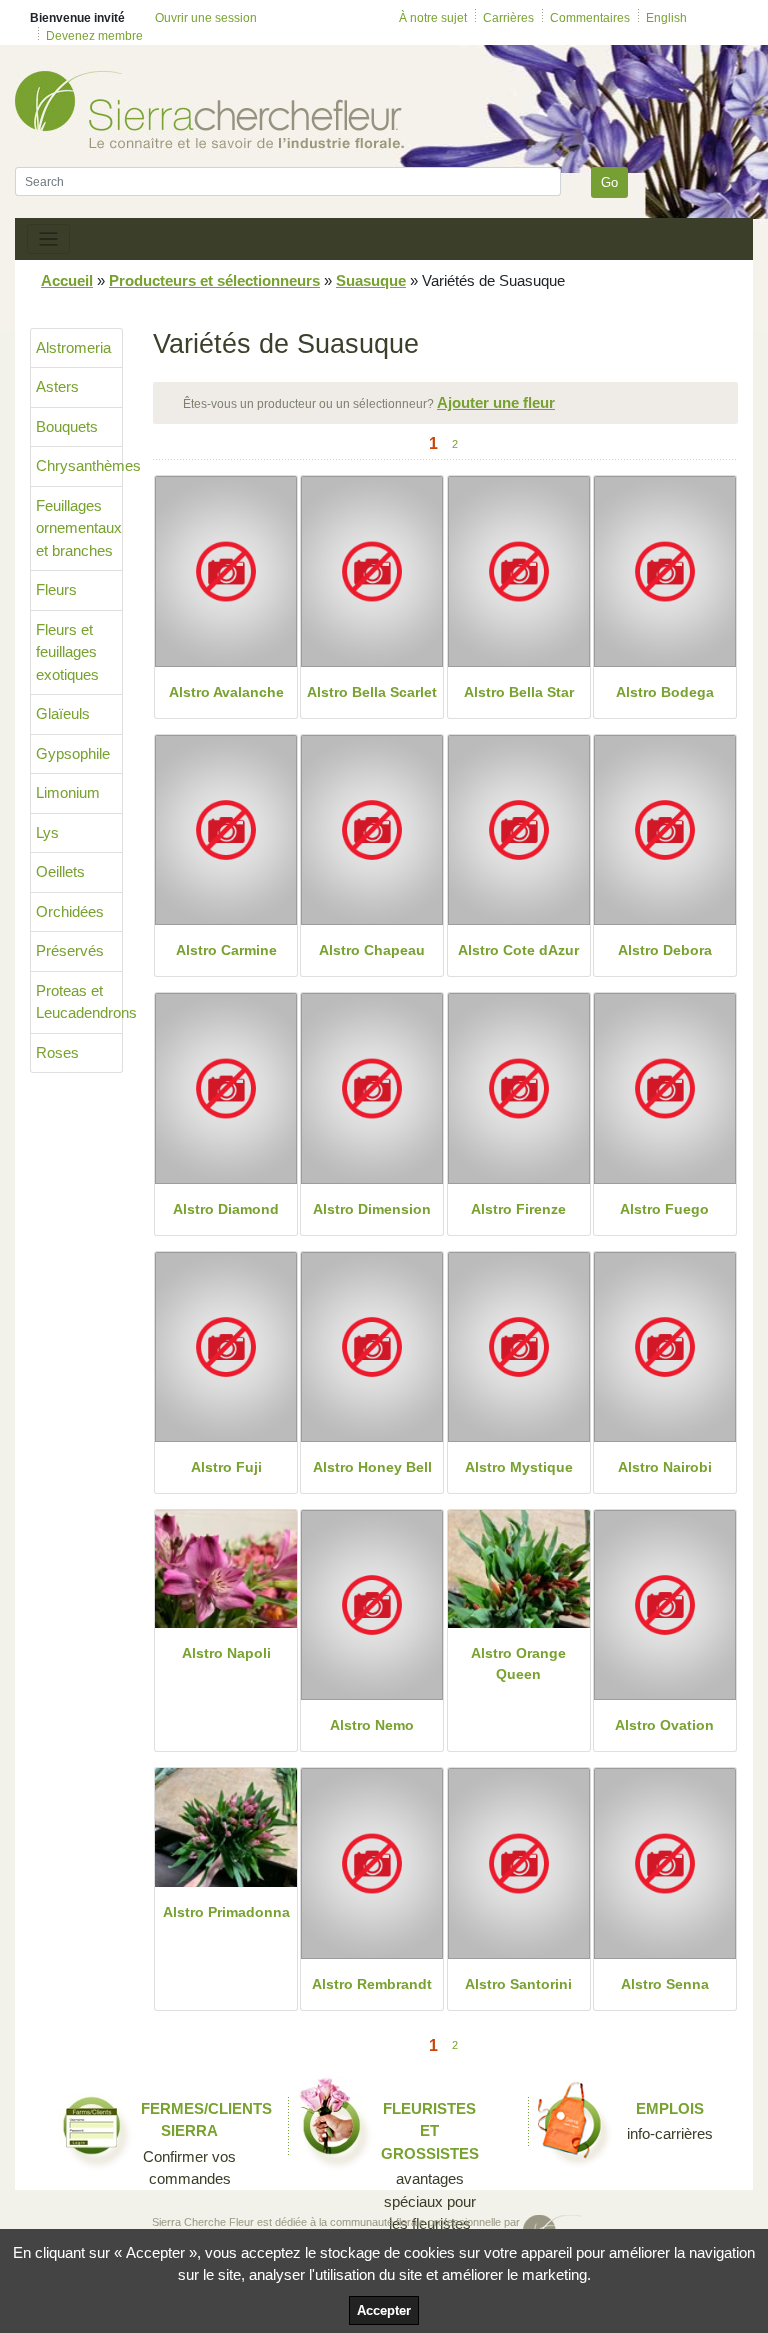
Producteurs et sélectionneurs (214, 280)
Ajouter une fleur (496, 402)
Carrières (508, 18)
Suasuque (371, 280)
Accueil (67, 280)
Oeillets (60, 871)
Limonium (68, 792)
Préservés (70, 950)
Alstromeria (73, 347)
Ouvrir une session (206, 18)
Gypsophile (73, 753)
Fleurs (56, 589)
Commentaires (590, 18)
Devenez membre (94, 36)
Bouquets (67, 426)
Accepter (384, 2310)
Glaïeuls (63, 713)
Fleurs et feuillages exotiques (67, 652)
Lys (47, 832)
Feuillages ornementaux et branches (79, 528)
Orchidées (70, 911)
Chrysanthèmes (79, 465)
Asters (57, 386)
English (666, 18)
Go (609, 182)
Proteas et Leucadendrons (79, 1002)
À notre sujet (433, 18)
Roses (57, 1052)
